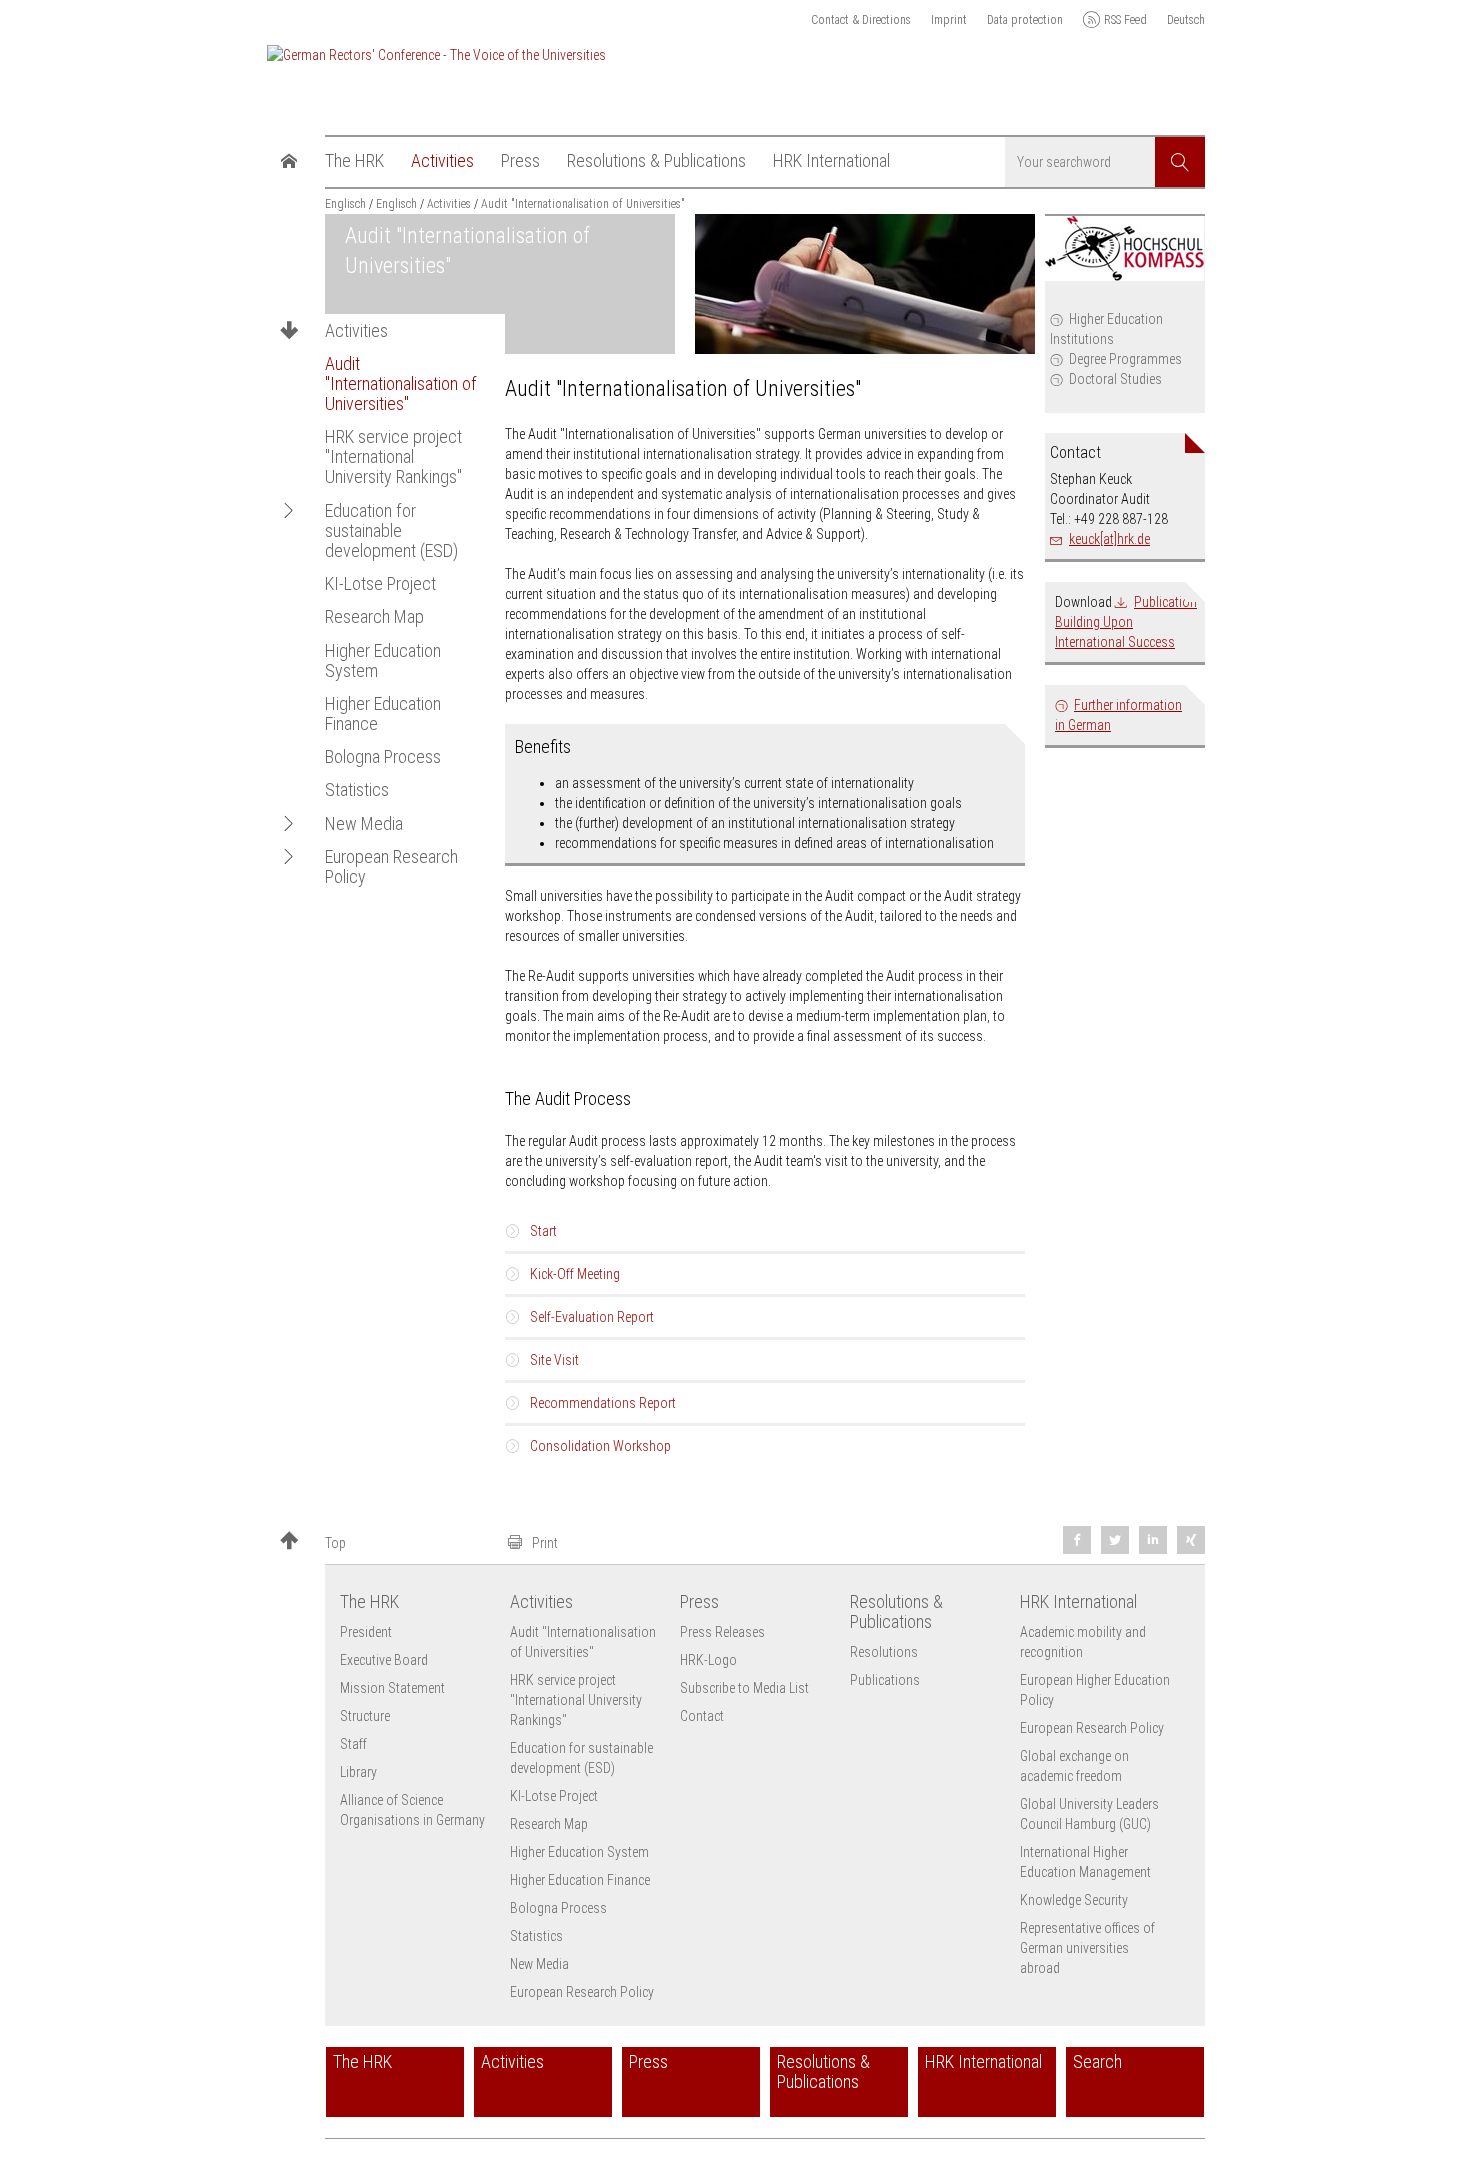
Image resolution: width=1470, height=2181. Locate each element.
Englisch (345, 204)
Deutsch (1186, 20)
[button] (289, 510)
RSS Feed (1125, 20)
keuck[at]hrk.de (1109, 539)
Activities (356, 331)
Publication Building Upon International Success (1126, 622)
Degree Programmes (1125, 359)
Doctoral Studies (1115, 379)
